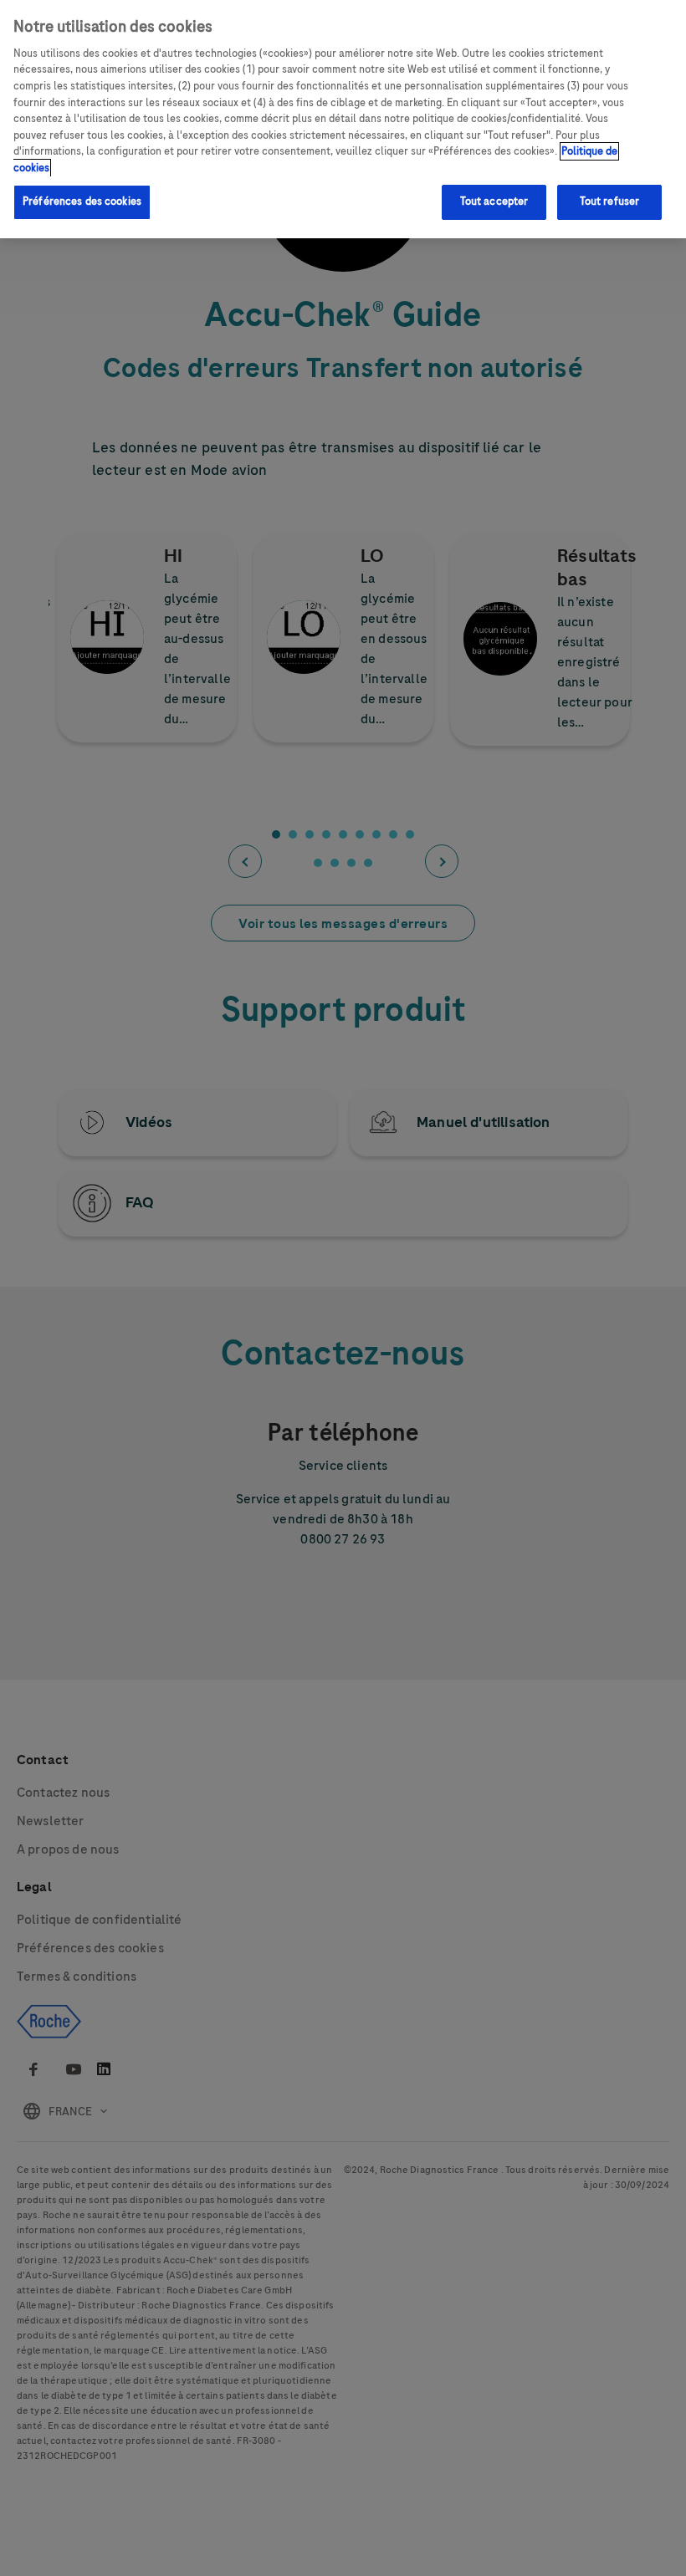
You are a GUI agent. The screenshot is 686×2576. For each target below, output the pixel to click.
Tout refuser (610, 201)
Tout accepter (494, 201)
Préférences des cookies (82, 201)
